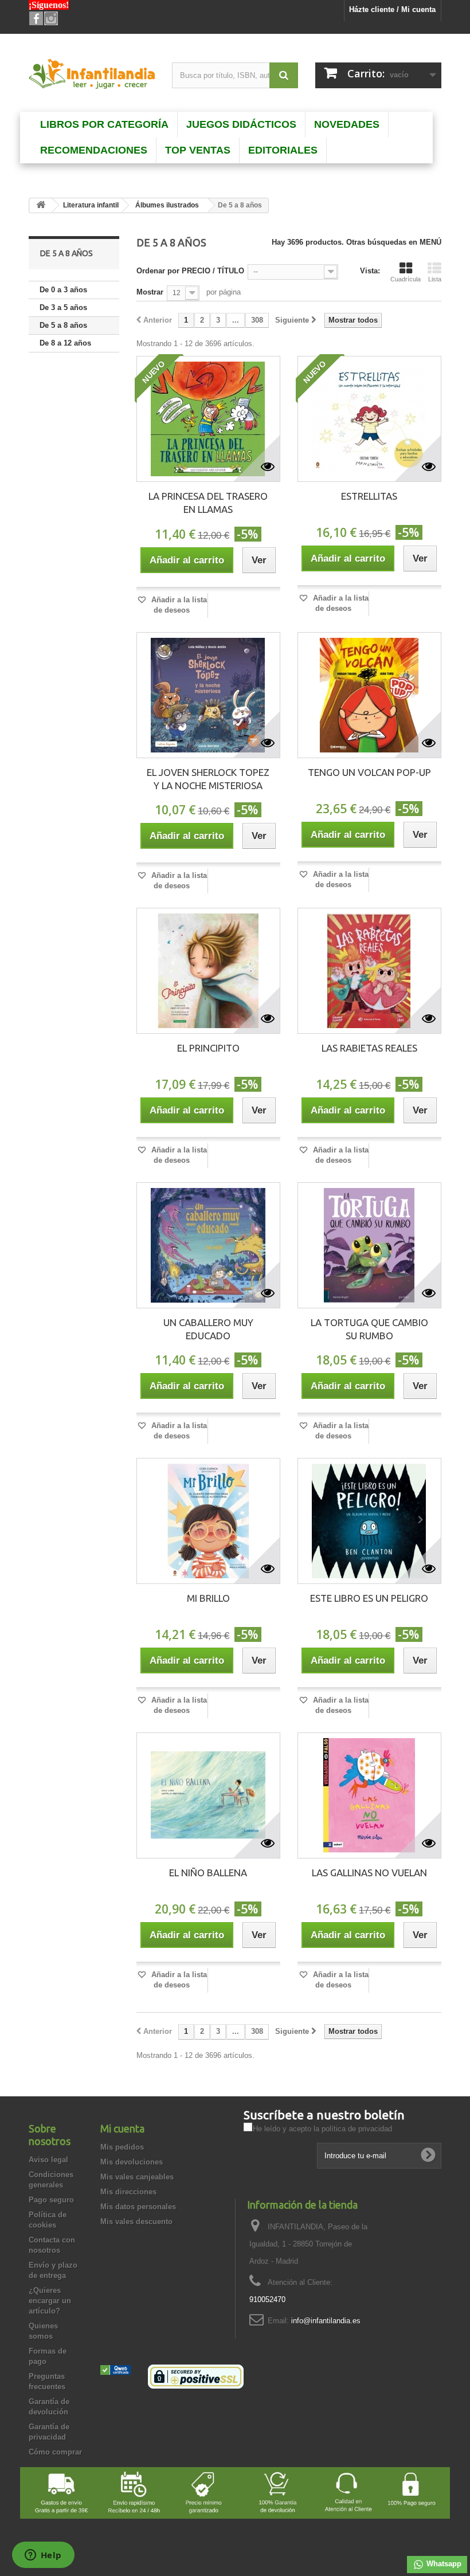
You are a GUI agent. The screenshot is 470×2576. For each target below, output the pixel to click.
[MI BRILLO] (208, 1521)
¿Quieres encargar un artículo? (50, 2301)
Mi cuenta (122, 2128)
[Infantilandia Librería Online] (92, 76)
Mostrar (150, 292)
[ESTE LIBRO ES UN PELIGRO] (369, 1521)
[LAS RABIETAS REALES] (369, 971)
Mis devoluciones (132, 2162)
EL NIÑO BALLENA (208, 1873)
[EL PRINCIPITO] (208, 971)
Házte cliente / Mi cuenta (392, 9)
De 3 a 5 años (63, 307)
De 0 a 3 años (63, 290)
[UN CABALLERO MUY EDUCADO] (208, 1245)
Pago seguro (51, 2200)
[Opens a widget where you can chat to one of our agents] (43, 2556)
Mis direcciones (128, 2192)
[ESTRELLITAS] (369, 419)
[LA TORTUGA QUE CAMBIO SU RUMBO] (369, 1245)
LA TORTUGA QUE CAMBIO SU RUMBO (369, 1329)
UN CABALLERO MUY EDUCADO (208, 1329)
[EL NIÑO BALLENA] (208, 1795)
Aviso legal (48, 2160)
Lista (435, 279)
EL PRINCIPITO (208, 1048)
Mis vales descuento (136, 2222)
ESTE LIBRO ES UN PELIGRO (369, 1598)
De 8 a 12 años (65, 343)
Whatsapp (443, 2564)
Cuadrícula (406, 279)
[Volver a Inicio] (41, 205)
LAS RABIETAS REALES (369, 1048)
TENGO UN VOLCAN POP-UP (369, 772)
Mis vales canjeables (137, 2177)
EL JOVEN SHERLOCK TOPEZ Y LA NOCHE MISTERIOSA (208, 779)
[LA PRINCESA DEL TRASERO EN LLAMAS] (208, 419)
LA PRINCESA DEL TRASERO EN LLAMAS (208, 503)
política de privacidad (357, 2129)
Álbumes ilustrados (167, 205)
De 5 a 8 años (63, 325)
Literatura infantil (91, 205)
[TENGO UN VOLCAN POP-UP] (369, 695)
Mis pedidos (122, 2147)
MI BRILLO (208, 1598)
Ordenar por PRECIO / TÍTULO (190, 271)
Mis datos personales (138, 2207)
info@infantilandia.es (326, 2321)
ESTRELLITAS (369, 496)
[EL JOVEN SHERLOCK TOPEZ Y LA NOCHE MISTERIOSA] (208, 695)
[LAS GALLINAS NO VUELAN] (369, 1795)
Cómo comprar (55, 2452)
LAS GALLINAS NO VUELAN (369, 1873)
